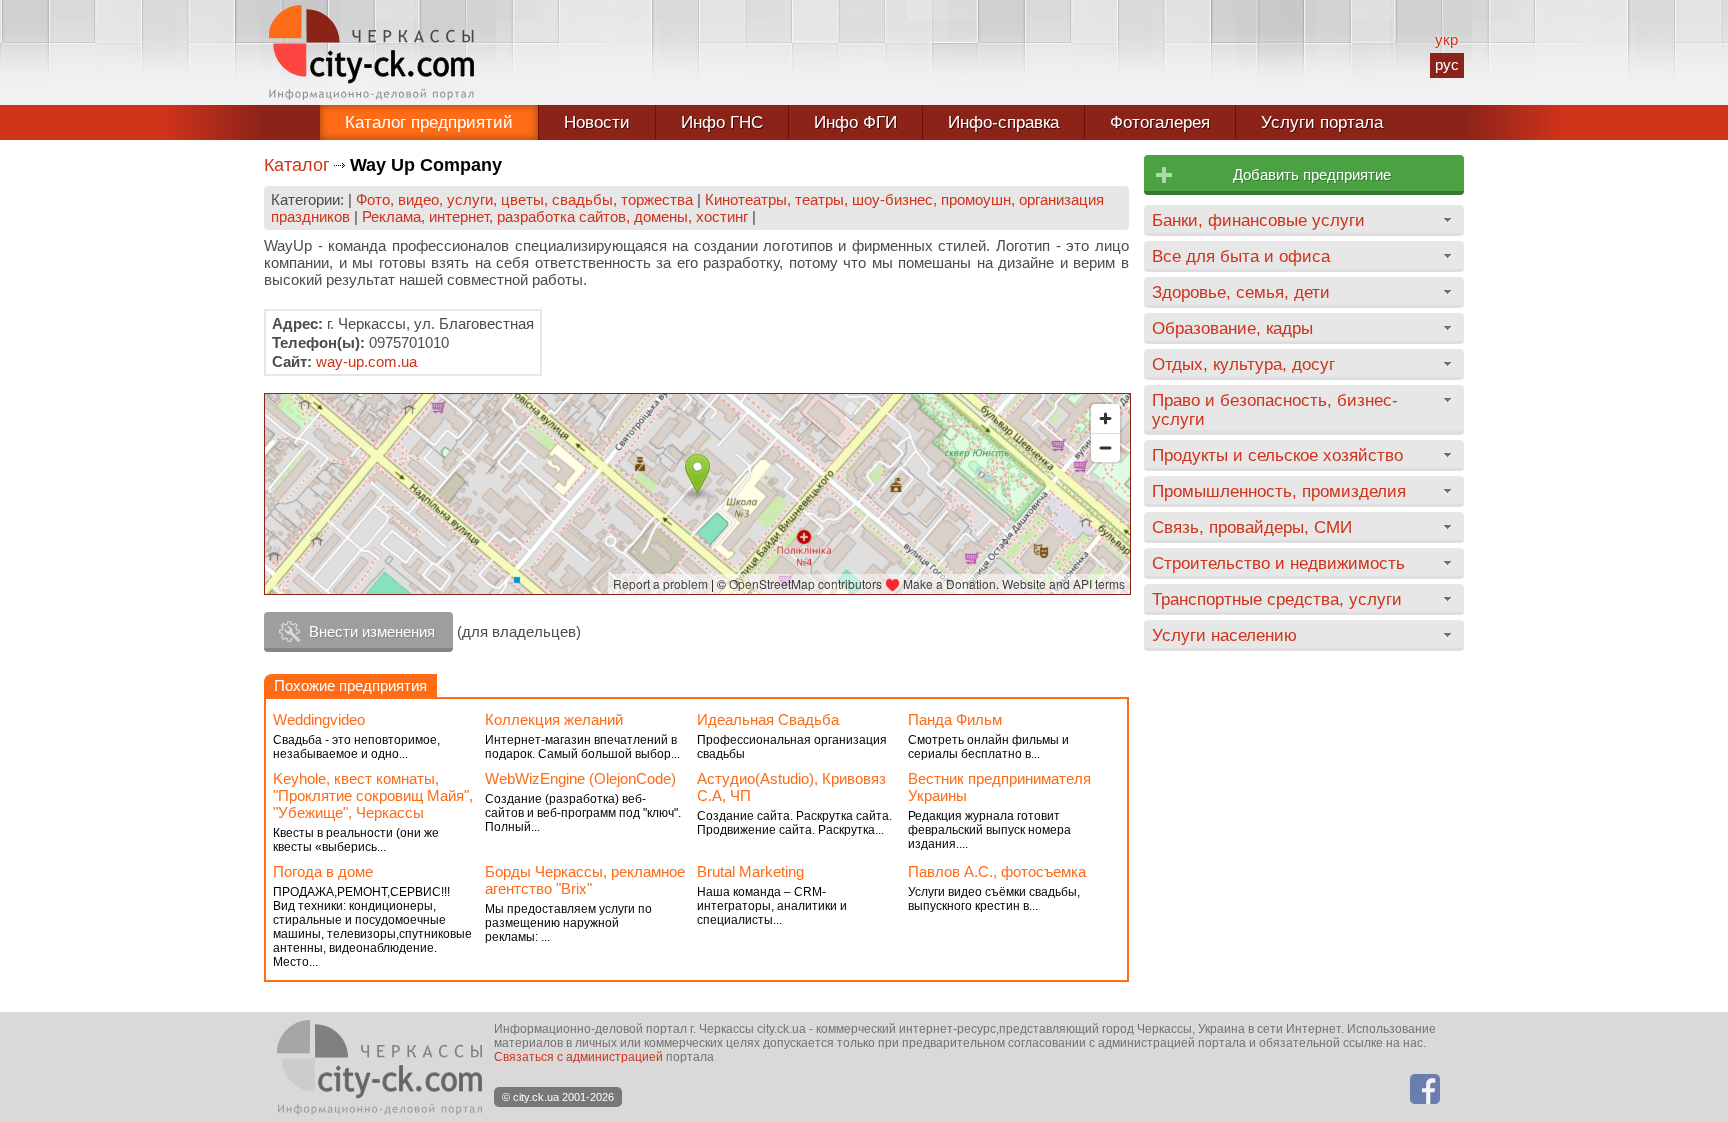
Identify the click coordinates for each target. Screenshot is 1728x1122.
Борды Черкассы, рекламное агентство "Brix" (585, 880)
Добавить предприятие (1312, 174)
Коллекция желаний (554, 719)
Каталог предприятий (429, 122)
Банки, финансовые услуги (1258, 220)
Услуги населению (1224, 635)
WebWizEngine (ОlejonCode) (580, 778)
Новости (597, 122)
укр (1446, 39)
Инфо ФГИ (855, 122)
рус (1447, 64)
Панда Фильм (955, 719)
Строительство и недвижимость (1278, 563)
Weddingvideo (319, 719)
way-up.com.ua (366, 361)
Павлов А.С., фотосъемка (997, 871)
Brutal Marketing (750, 871)
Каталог (297, 165)
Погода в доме (323, 871)
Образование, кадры (1232, 328)
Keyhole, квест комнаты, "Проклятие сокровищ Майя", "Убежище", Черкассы (373, 795)
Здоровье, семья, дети (1241, 292)
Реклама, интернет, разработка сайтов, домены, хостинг (555, 216)
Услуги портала (1322, 122)
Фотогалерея (1160, 122)
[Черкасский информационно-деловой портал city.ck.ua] (371, 52)
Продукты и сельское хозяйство (1277, 455)
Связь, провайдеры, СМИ (1252, 527)
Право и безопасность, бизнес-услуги (1275, 409)
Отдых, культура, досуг (1243, 364)
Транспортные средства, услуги (1277, 599)
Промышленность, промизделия (1279, 491)
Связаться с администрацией (578, 1057)
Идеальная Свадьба (768, 719)
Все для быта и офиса (1241, 256)
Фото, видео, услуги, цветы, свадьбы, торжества (524, 199)
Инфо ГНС (722, 122)
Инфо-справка (1003, 122)
